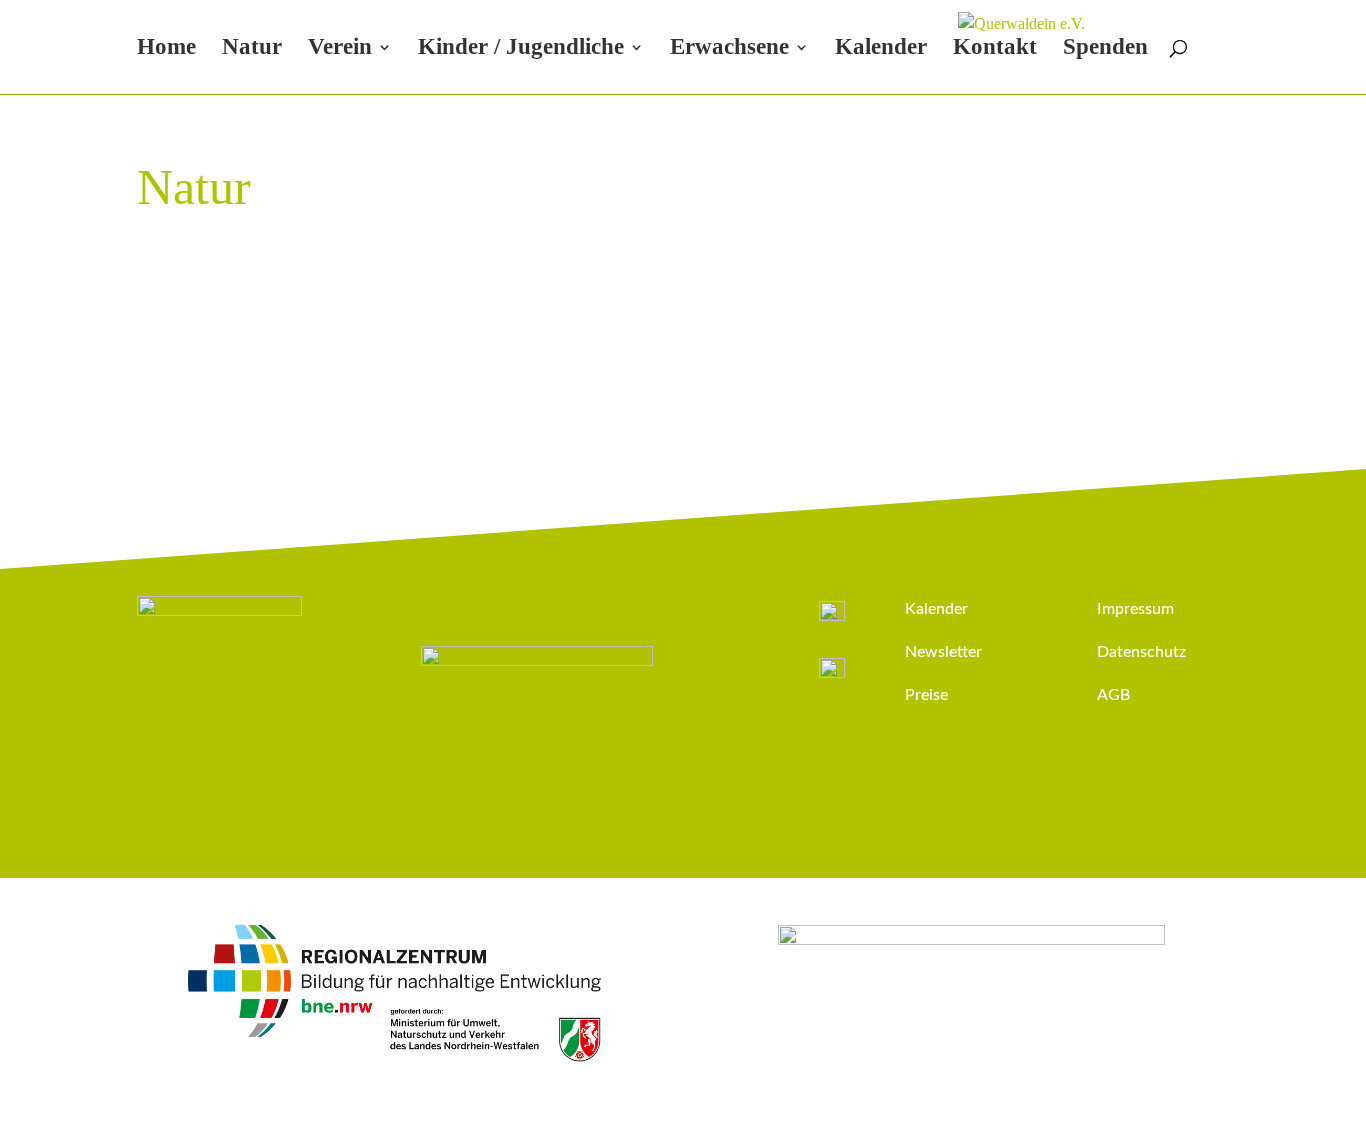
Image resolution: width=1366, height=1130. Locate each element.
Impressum (1135, 609)
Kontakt (995, 49)
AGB (1113, 695)
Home (166, 49)
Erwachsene (729, 49)
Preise (926, 695)
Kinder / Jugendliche (521, 49)
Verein (340, 49)
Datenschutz (1141, 652)
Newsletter (943, 652)
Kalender (881, 49)
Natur (252, 49)
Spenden (1105, 49)
